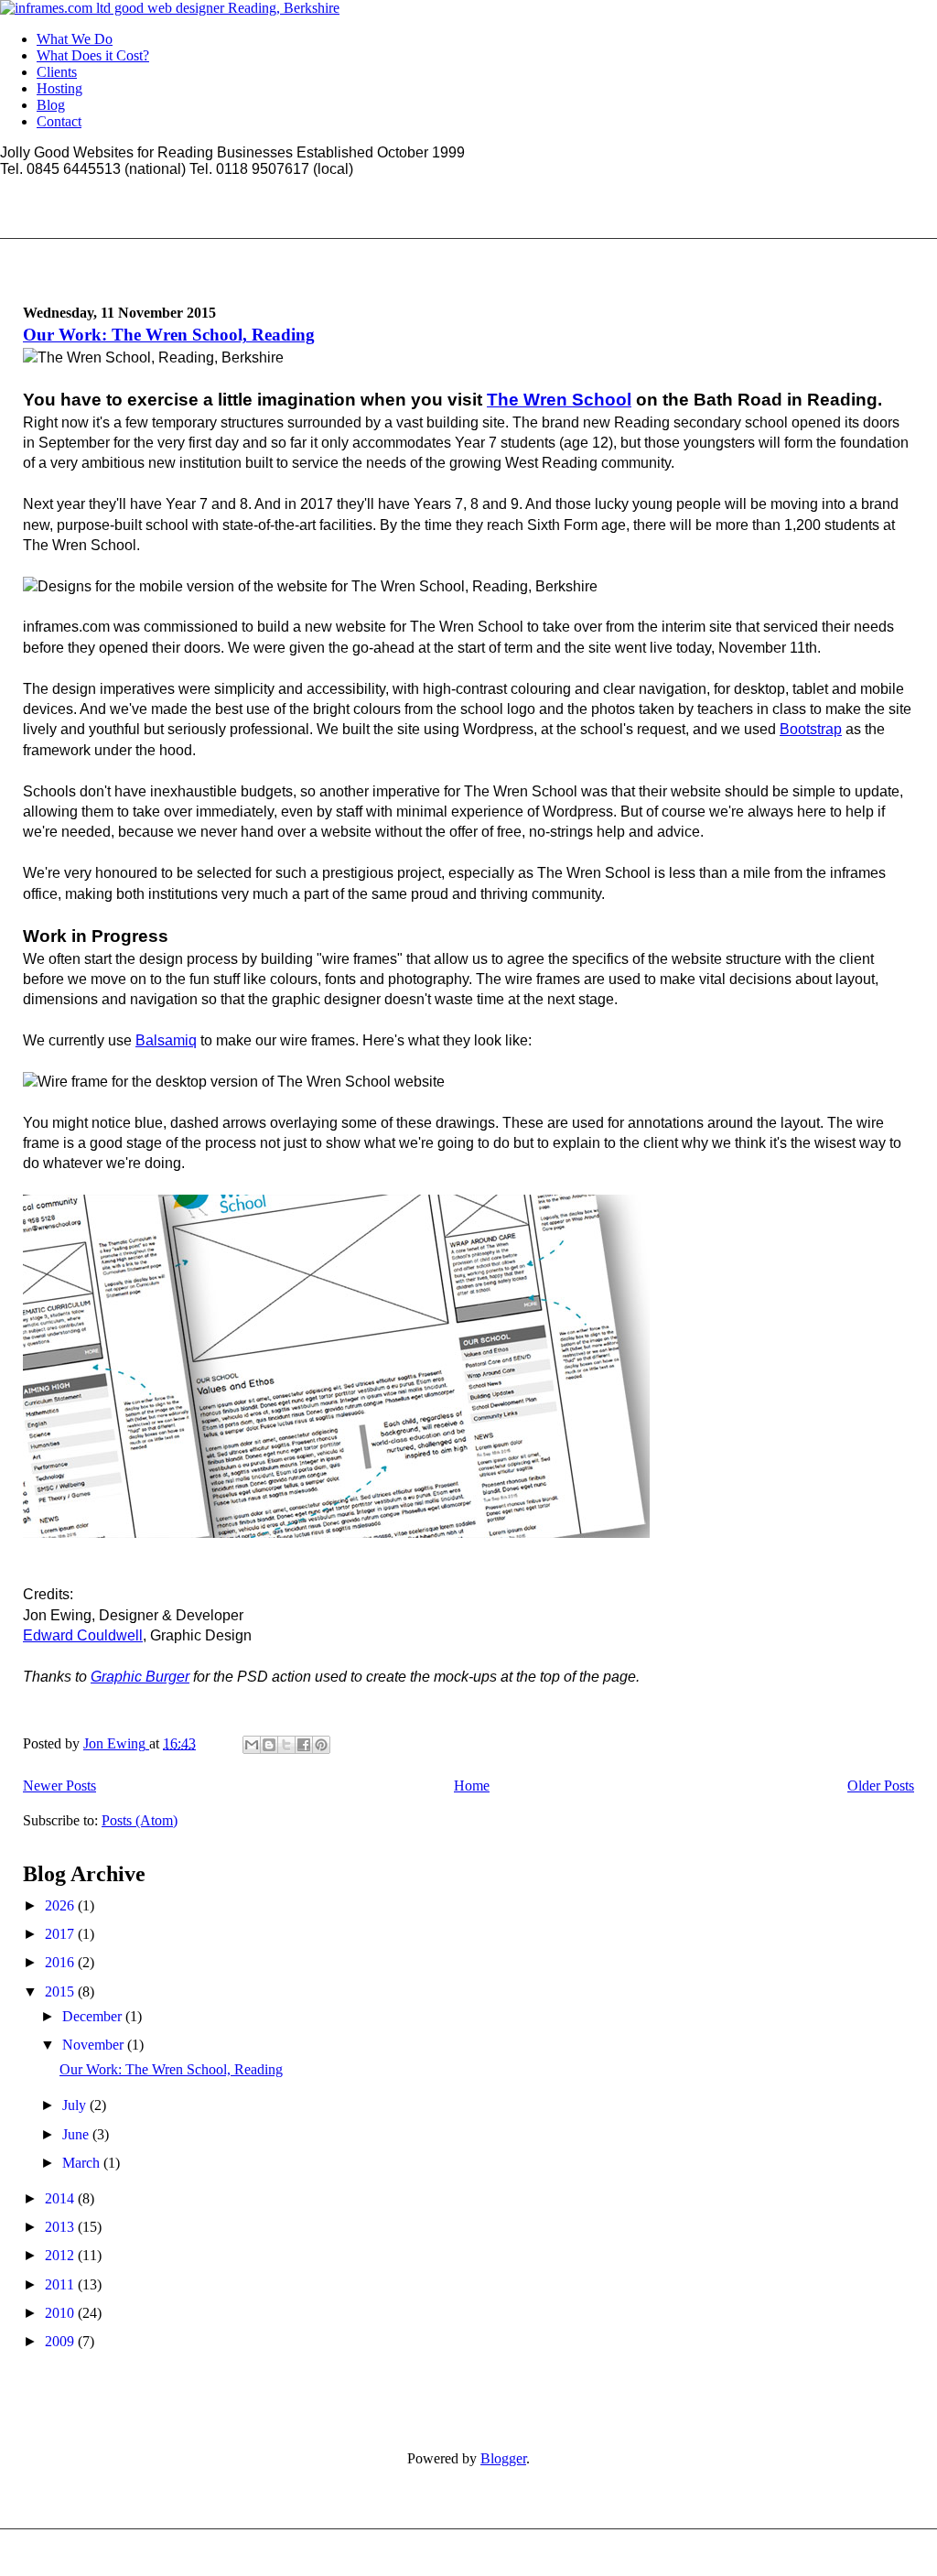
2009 (61, 2341)
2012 (61, 2255)
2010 (61, 2313)
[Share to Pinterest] (321, 1745)
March (83, 2163)
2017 (61, 1934)
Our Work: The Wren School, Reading (169, 335)
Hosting (59, 88)
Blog (51, 105)
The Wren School (559, 400)
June (77, 2134)
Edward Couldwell (83, 1635)
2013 (61, 2227)
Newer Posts (59, 1786)
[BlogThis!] (269, 1745)
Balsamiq (166, 1040)
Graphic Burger (140, 1677)
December (94, 2016)
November (95, 2045)
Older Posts (881, 1786)
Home (472, 1786)
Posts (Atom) (140, 1820)
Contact (59, 121)
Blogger (503, 2458)
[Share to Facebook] (304, 1745)
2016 (61, 1962)
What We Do (75, 39)
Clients (57, 72)
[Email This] (252, 1745)
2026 (61, 1905)
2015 (61, 1992)
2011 (61, 2284)
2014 (61, 2198)
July (76, 2105)
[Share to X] (286, 1745)
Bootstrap (811, 729)
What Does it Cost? (93, 55)
